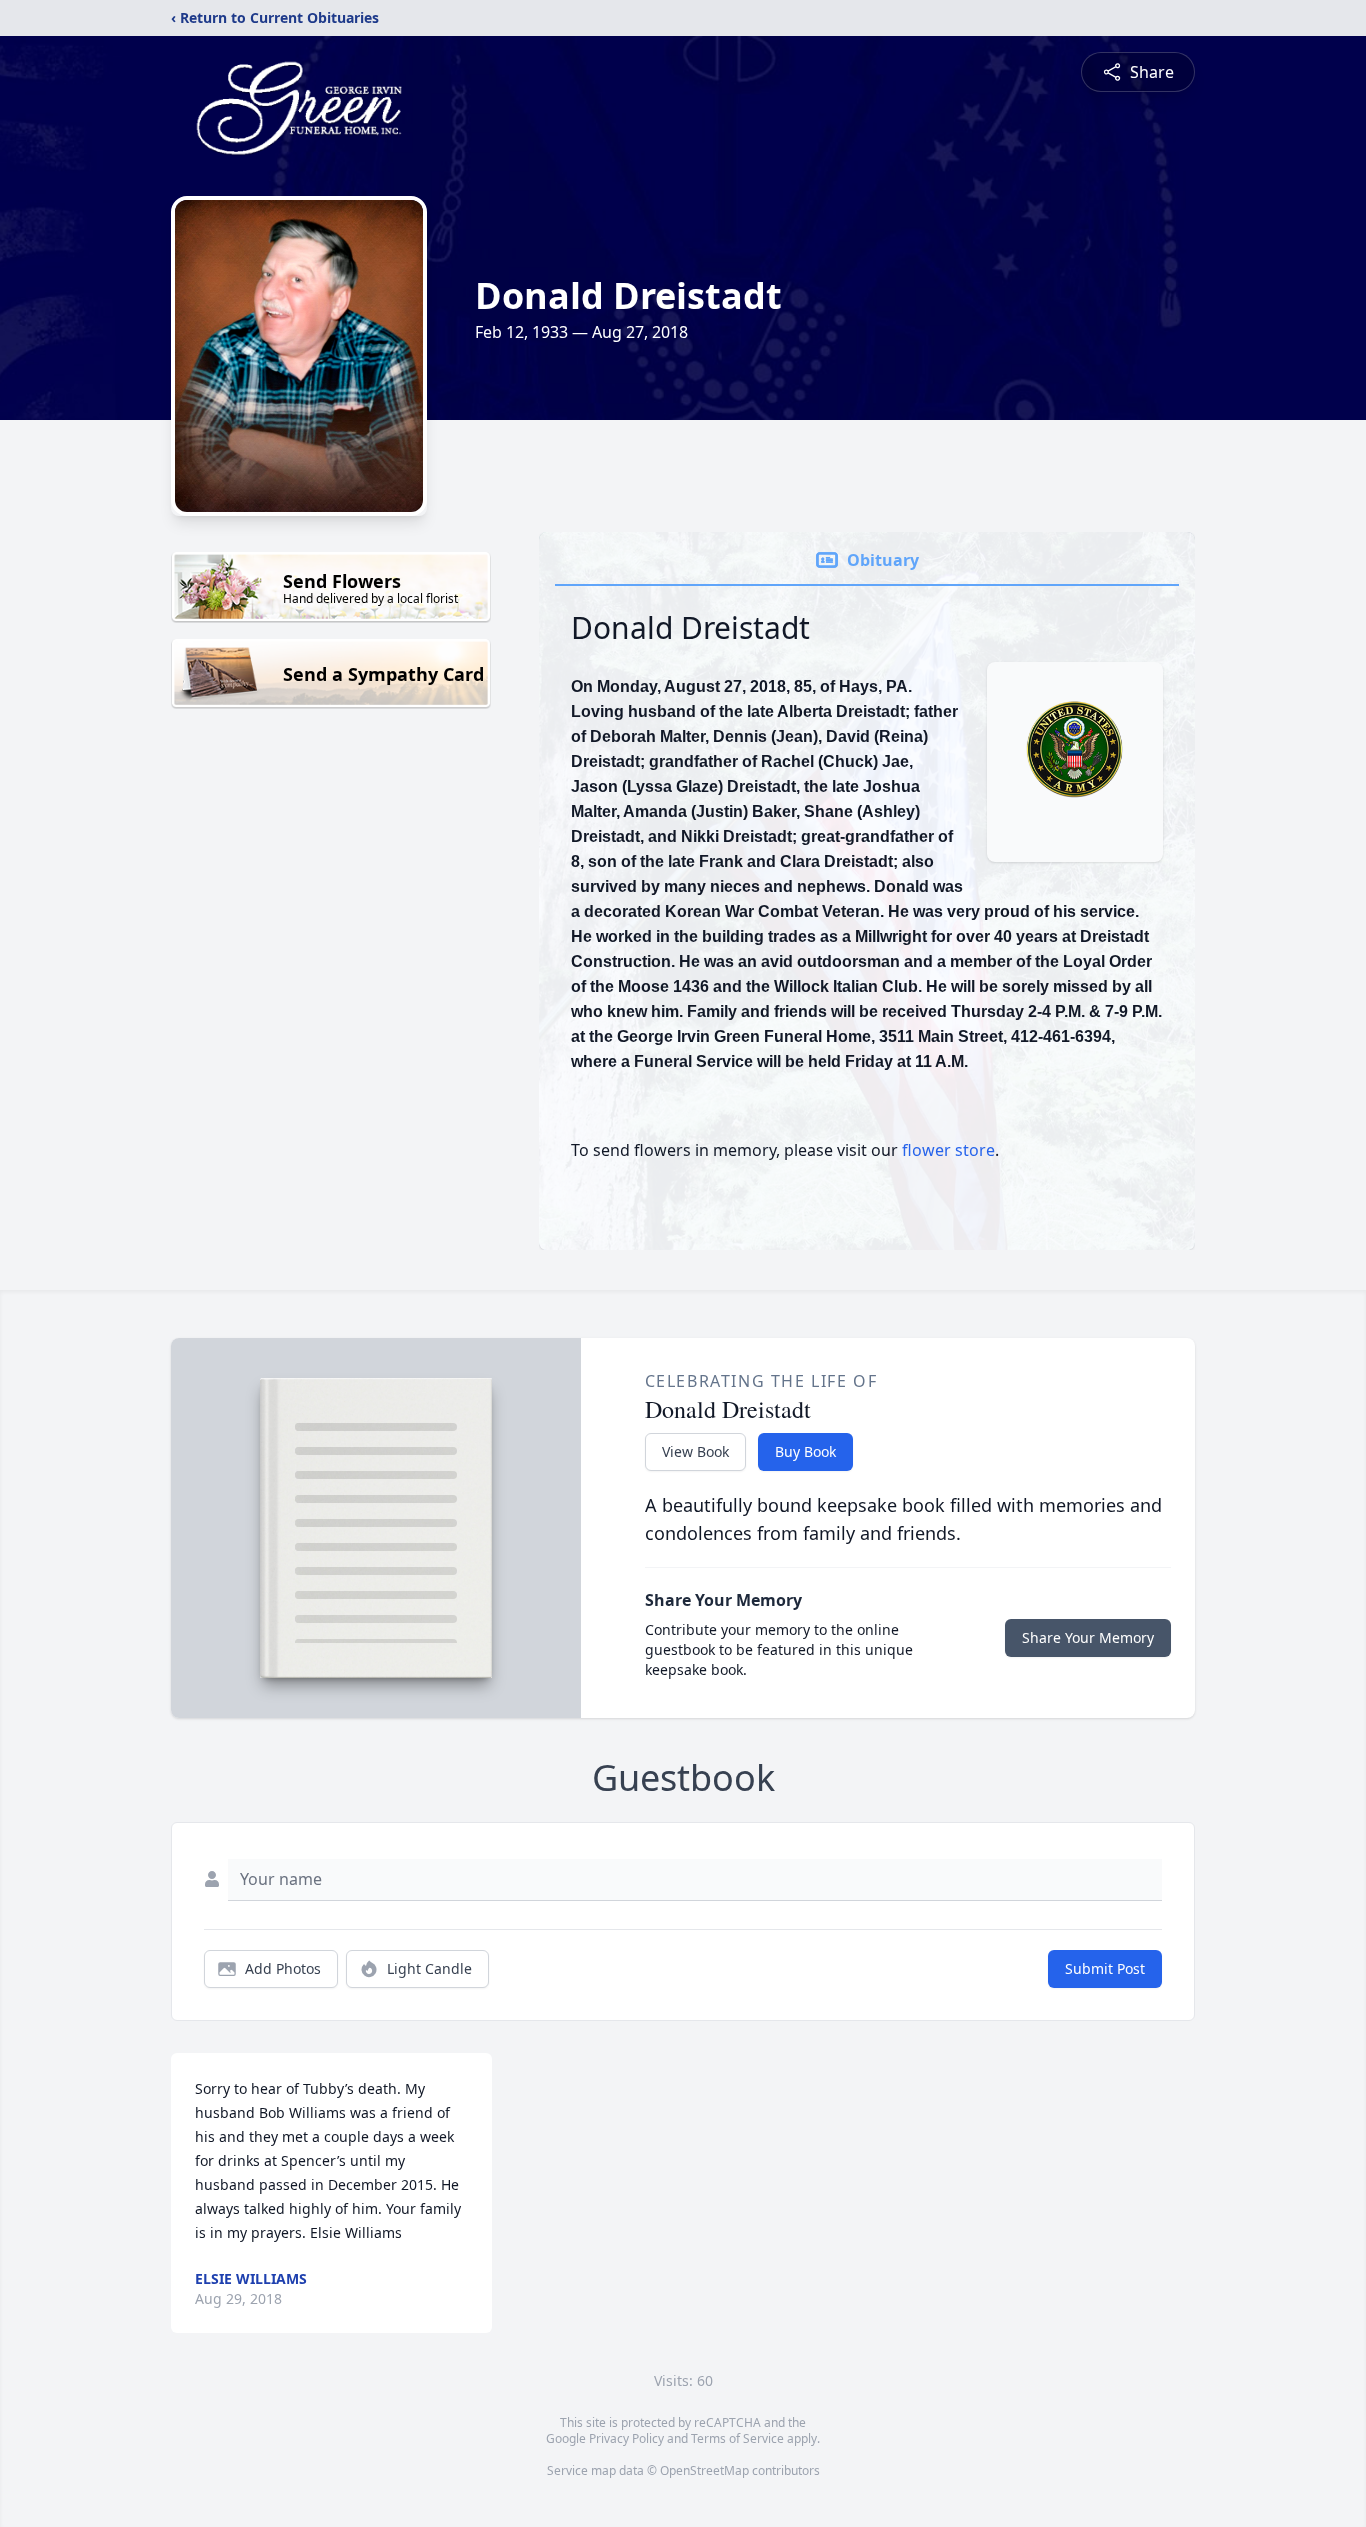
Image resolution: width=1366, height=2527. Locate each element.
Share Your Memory (1088, 1637)
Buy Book (805, 1451)
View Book (695, 1451)
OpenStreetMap (704, 2470)
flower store (948, 1150)
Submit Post (1105, 1968)
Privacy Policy (626, 2438)
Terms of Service (737, 2438)
